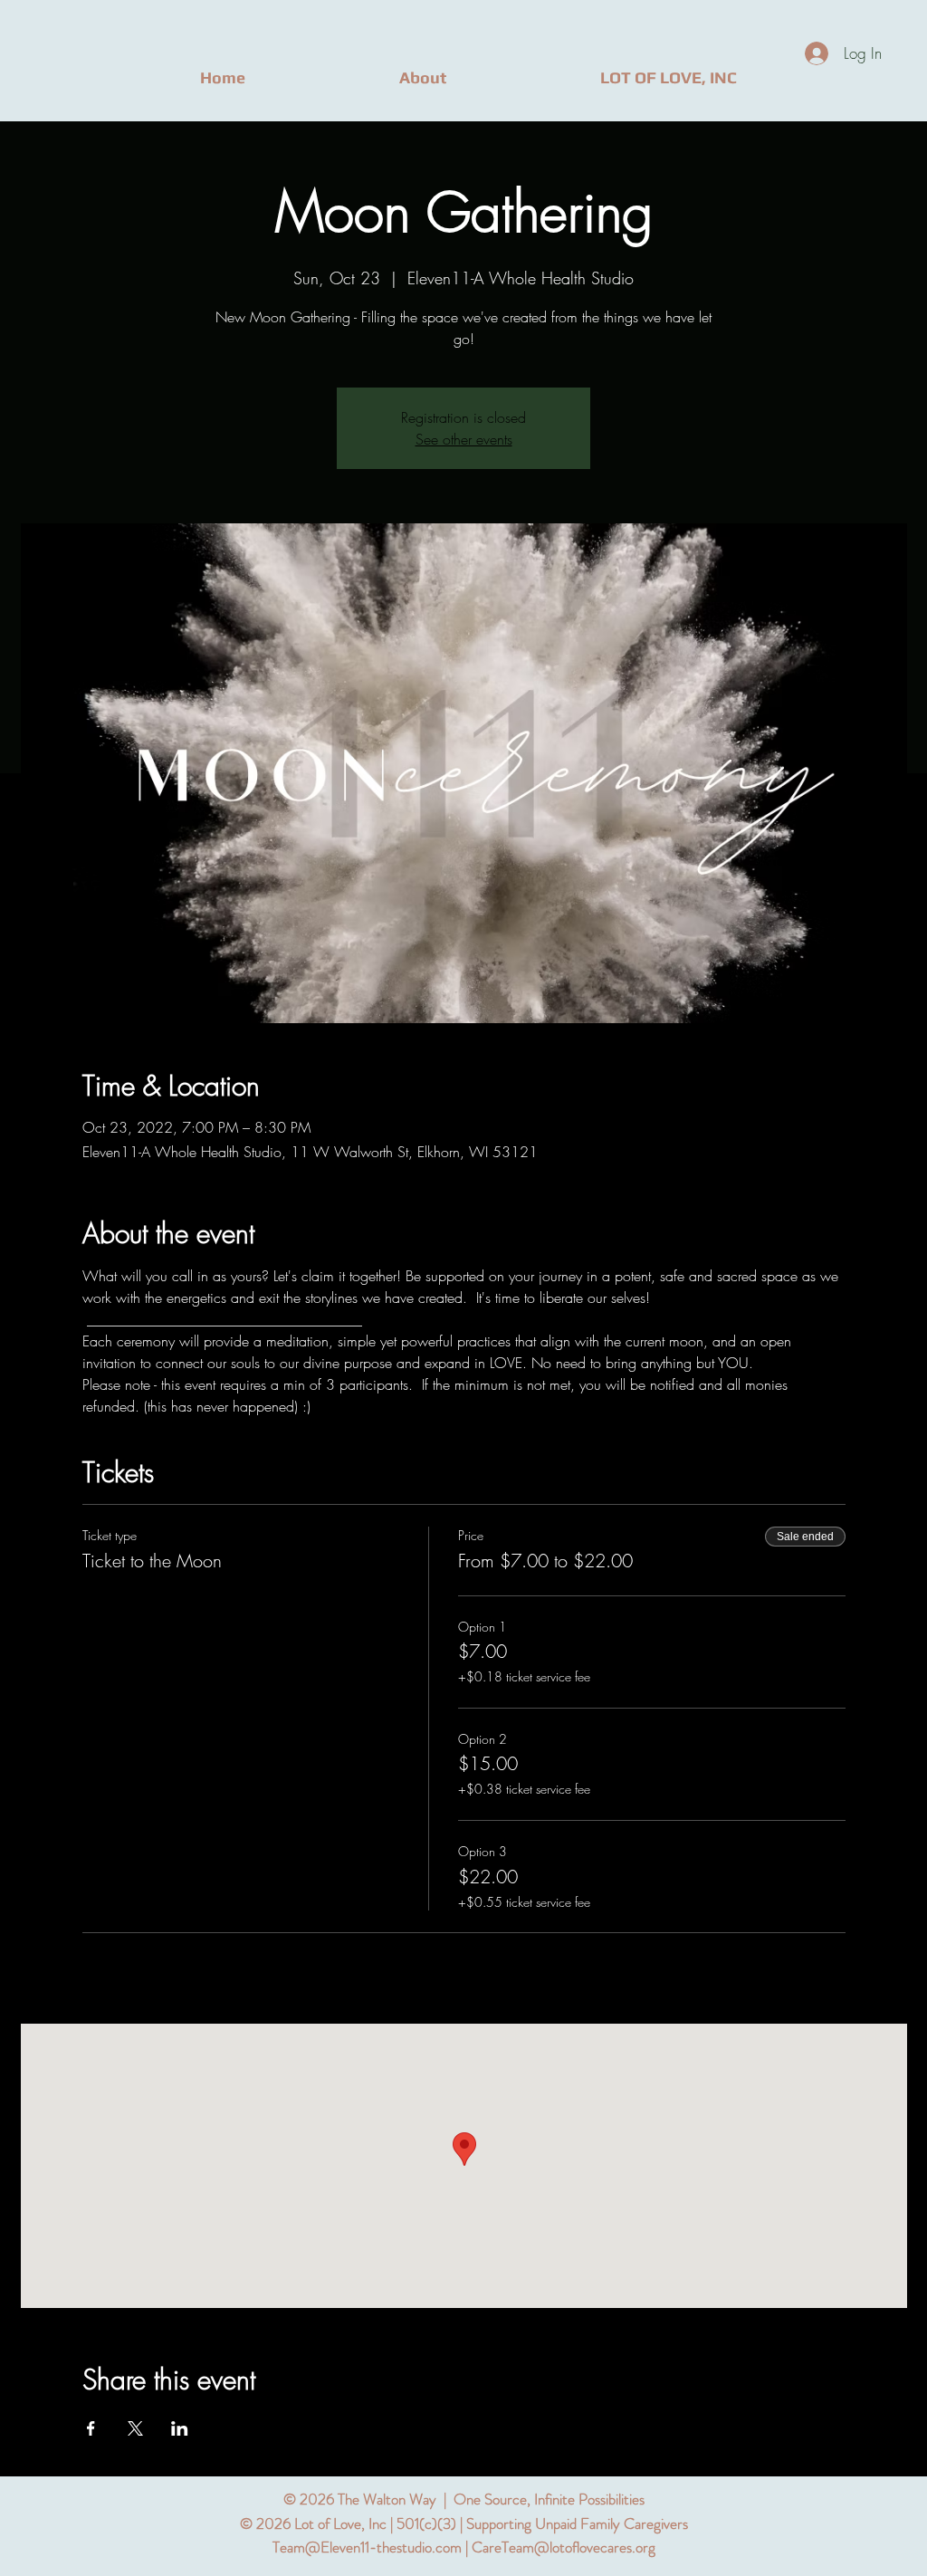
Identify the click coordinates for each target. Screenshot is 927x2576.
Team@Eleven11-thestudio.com (367, 2547)
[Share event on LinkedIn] (180, 2428)
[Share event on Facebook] (91, 2428)
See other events (464, 439)
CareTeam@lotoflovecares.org (564, 2547)
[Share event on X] (135, 2428)
